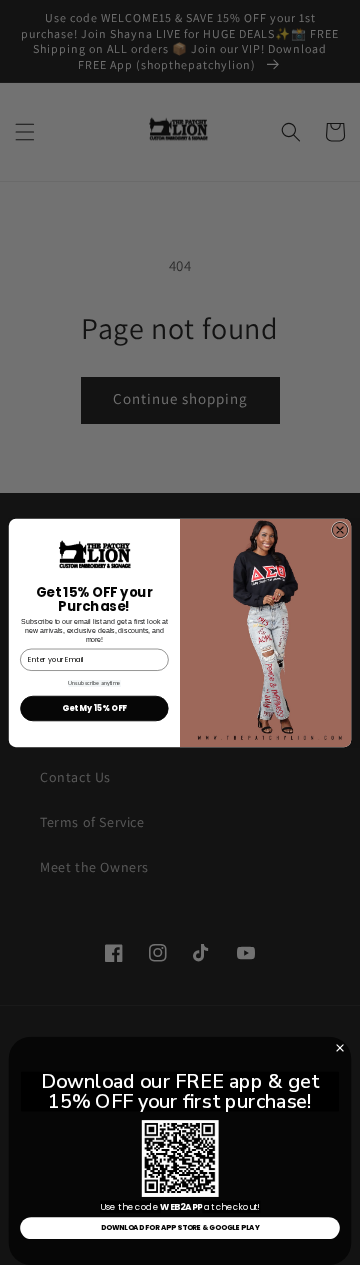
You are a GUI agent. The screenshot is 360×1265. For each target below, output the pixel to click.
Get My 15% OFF (94, 707)
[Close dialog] (339, 529)
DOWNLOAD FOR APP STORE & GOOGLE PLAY (180, 1228)
